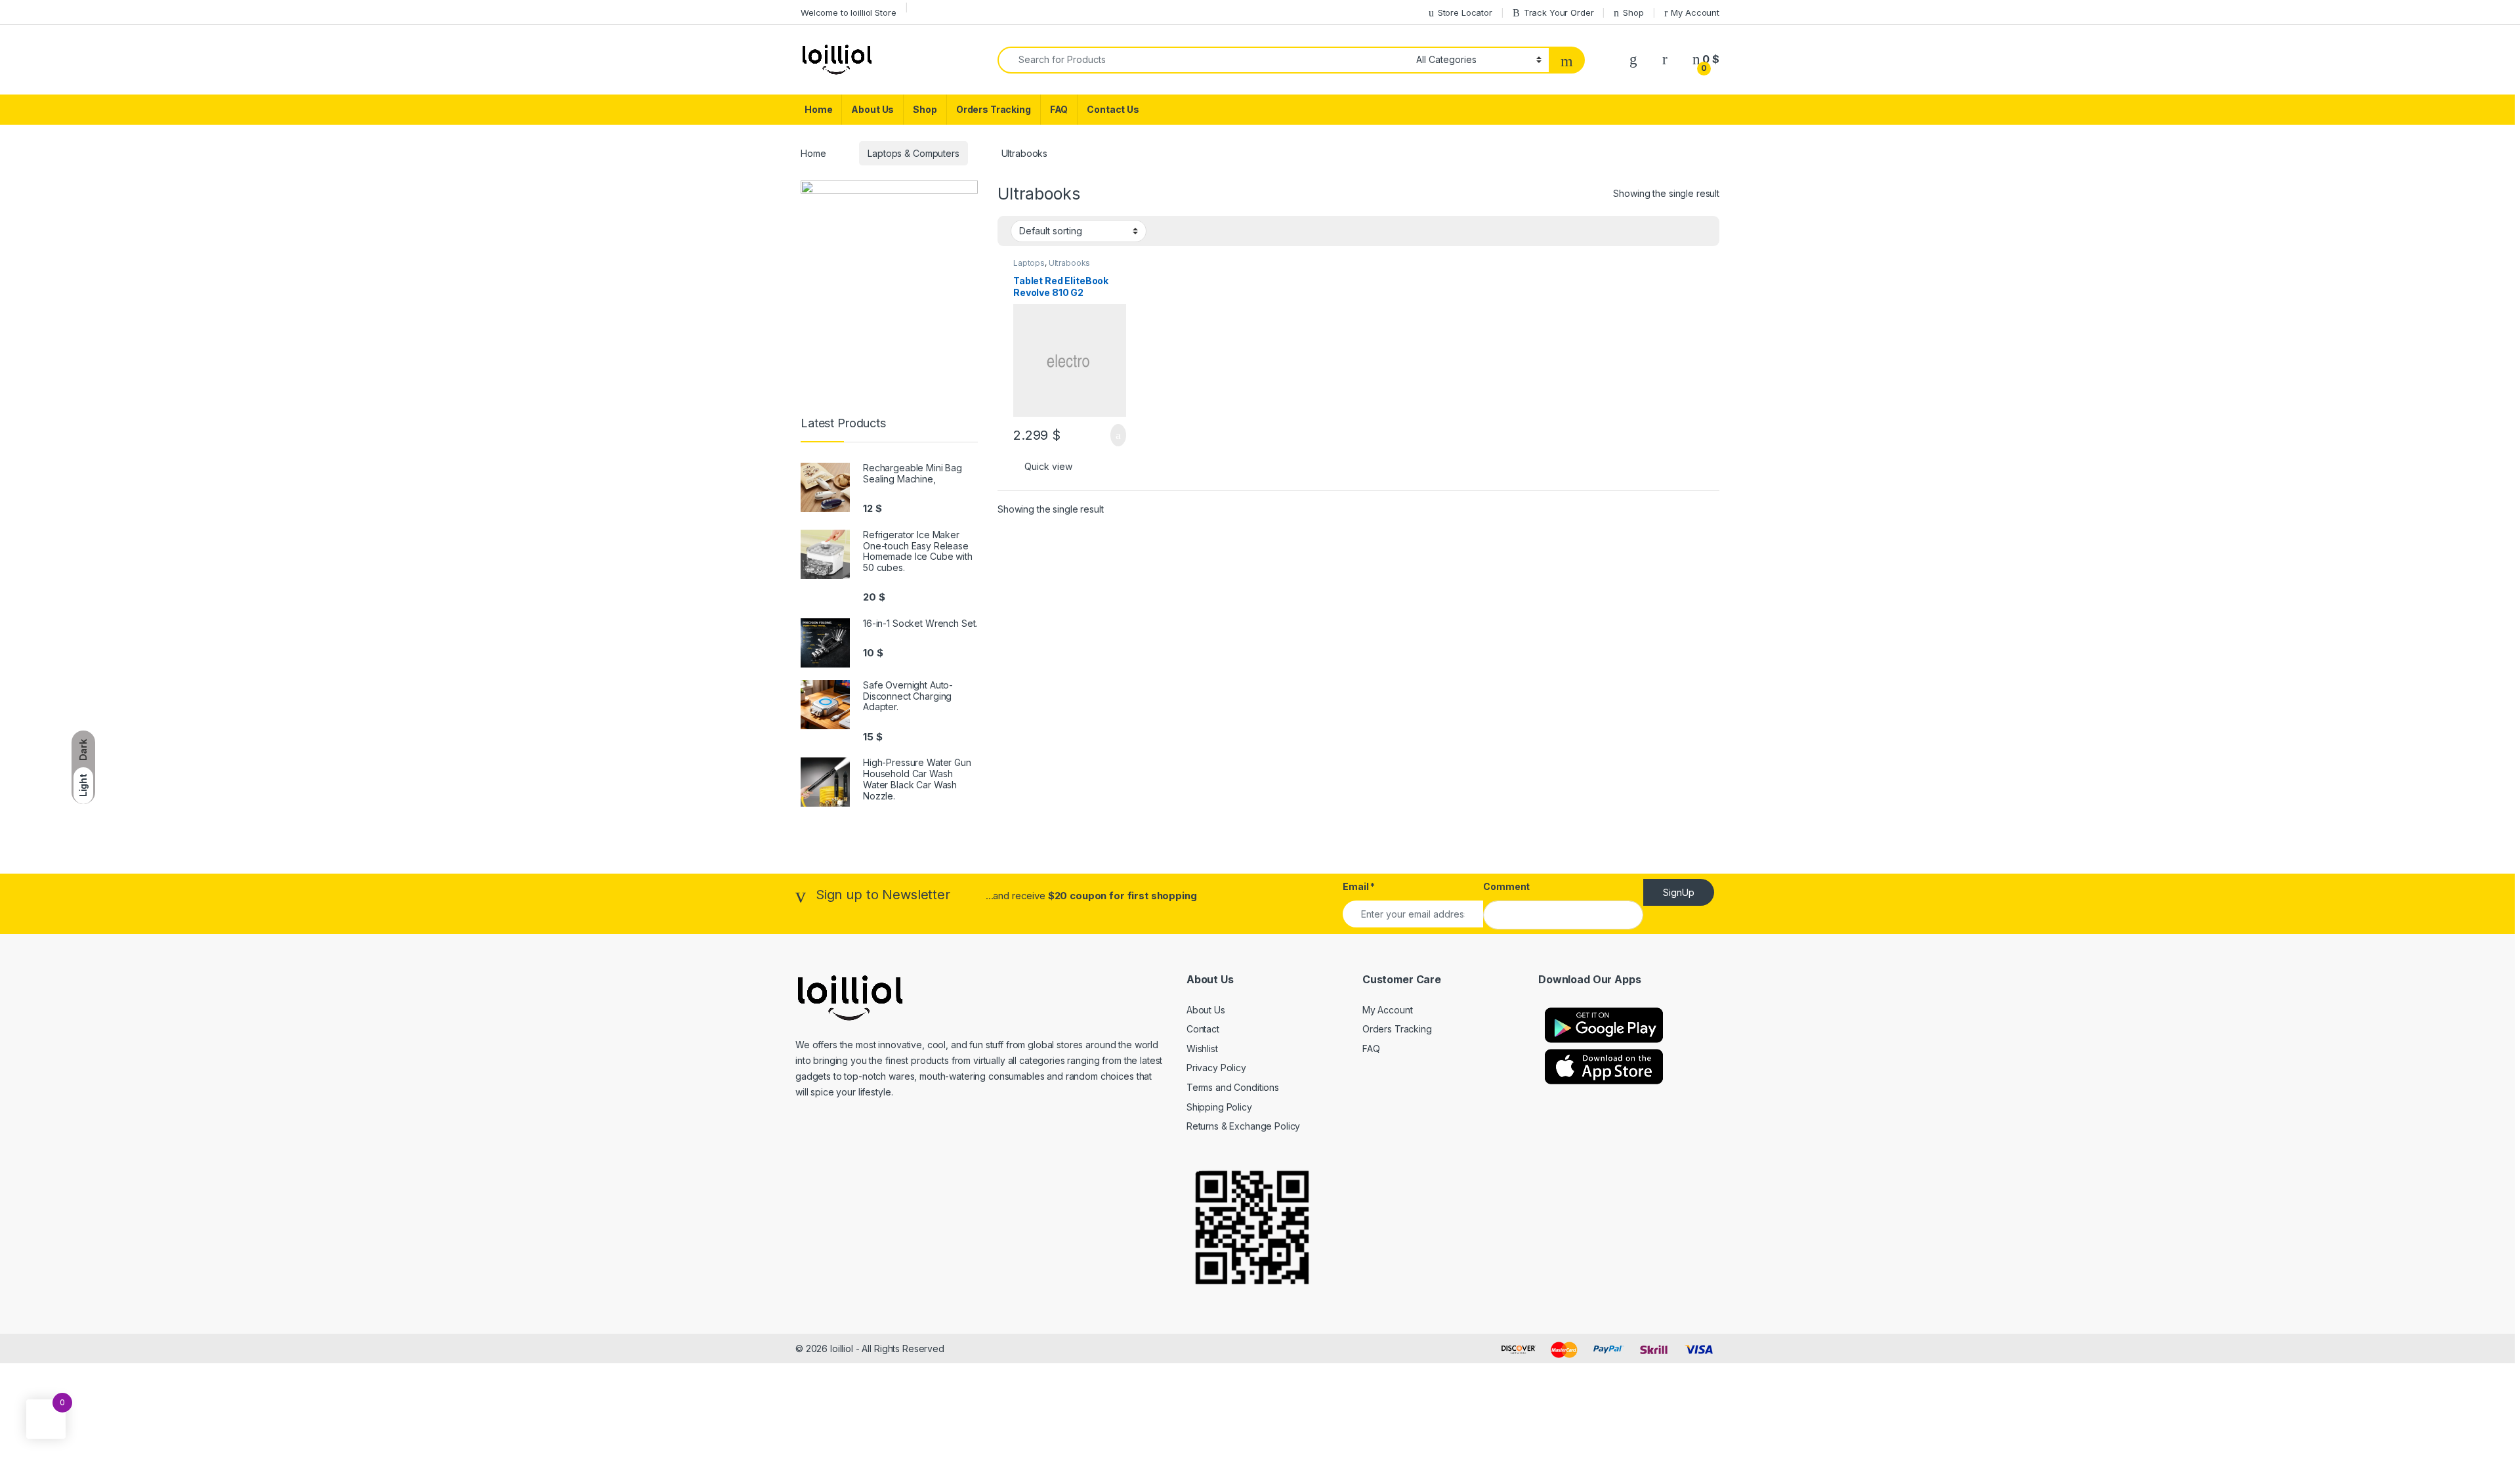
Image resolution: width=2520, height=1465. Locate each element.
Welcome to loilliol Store (849, 12)
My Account (1695, 12)
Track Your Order (1559, 12)
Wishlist (1202, 1049)
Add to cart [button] (1117, 435)
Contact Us (1113, 109)
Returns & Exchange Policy (1244, 1126)
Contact (1203, 1029)
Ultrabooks (1070, 263)
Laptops (1029, 263)
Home (818, 109)
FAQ (1059, 109)
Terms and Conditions (1233, 1087)
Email (1359, 886)
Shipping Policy (1219, 1107)
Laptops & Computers (913, 153)
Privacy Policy (1216, 1068)
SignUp (1679, 892)
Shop (1633, 12)
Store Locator (1465, 12)
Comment (1506, 886)
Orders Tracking (994, 109)
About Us (872, 109)
